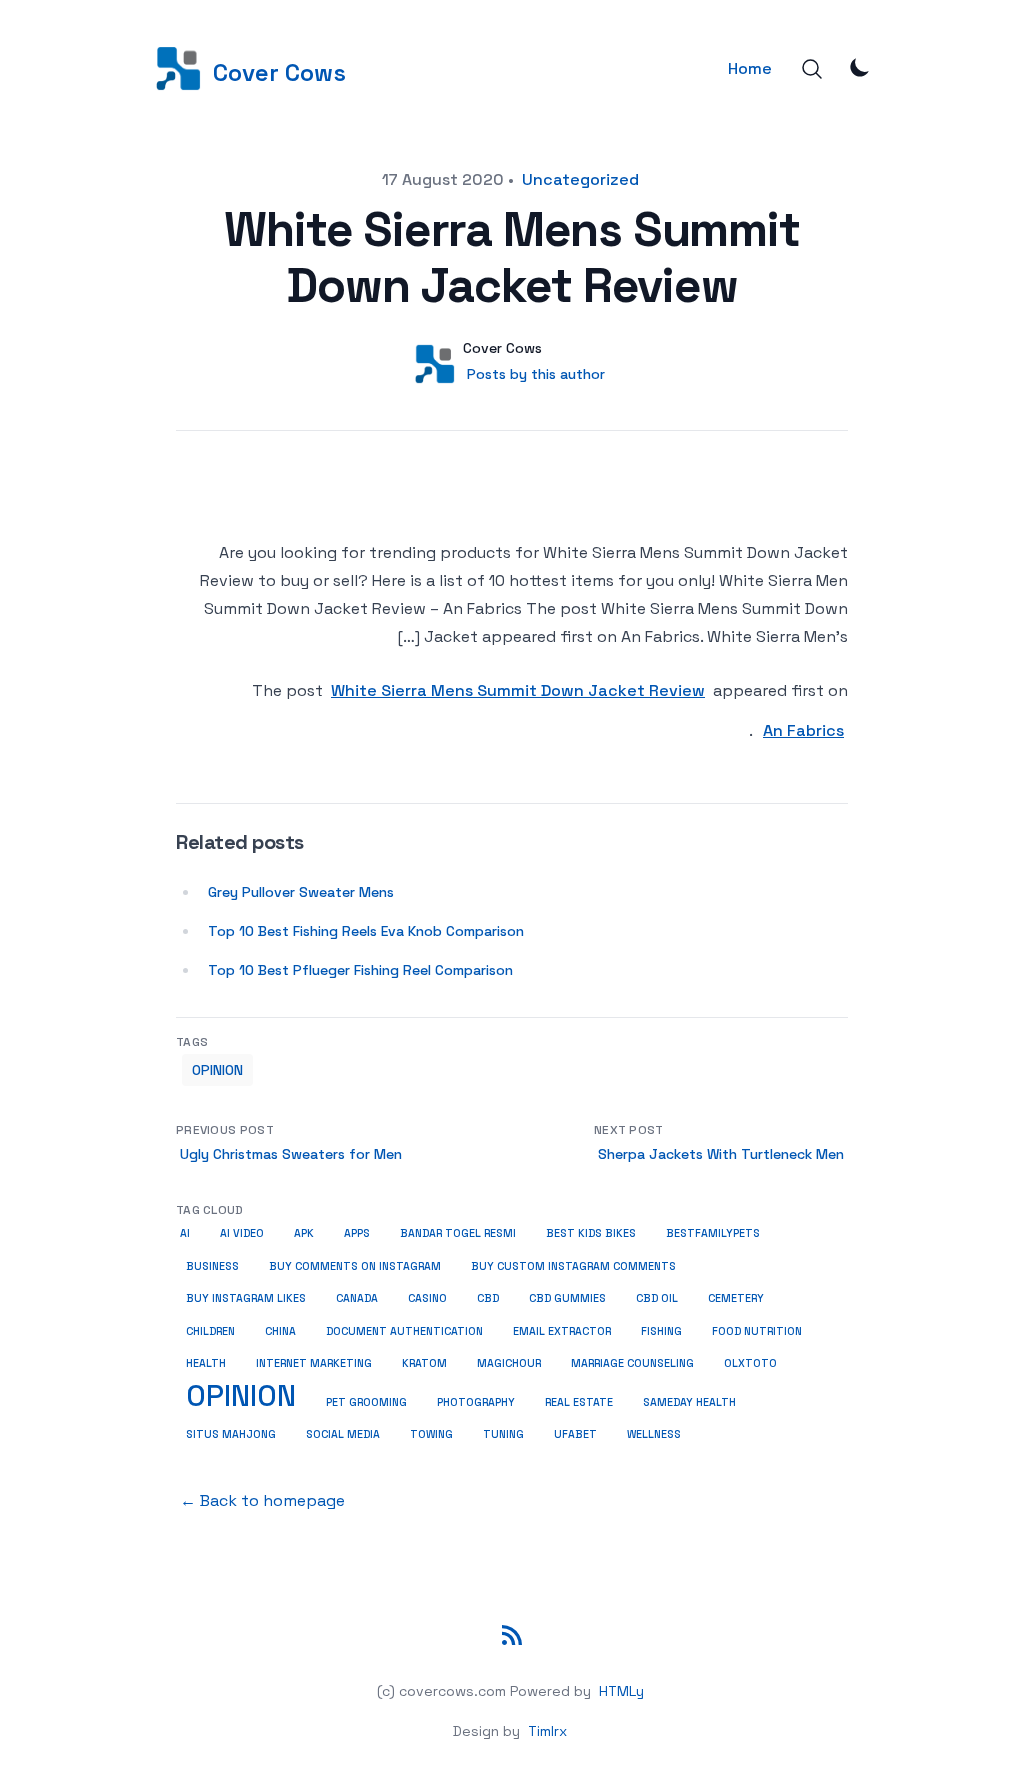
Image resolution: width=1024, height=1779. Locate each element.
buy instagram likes (246, 1298)
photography (476, 1402)
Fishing (661, 1331)
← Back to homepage (262, 1500)
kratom (424, 1363)
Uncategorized (580, 179)
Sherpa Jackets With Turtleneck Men (721, 1154)
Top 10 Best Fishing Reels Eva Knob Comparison (366, 931)
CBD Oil (657, 1298)
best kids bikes (591, 1233)
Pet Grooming (366, 1402)
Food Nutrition (757, 1331)
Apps (357, 1233)
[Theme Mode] (860, 67)
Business (212, 1266)
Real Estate (579, 1402)
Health (206, 1363)
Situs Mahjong (231, 1434)
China (280, 1331)
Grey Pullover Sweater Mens (301, 892)
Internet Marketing (314, 1363)
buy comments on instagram (355, 1266)
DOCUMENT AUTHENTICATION (404, 1331)
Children (210, 1331)
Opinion (217, 1070)
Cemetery (736, 1298)
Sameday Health (689, 1402)
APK (304, 1233)
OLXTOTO (750, 1363)
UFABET (575, 1434)
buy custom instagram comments (573, 1266)
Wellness (654, 1434)
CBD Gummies (567, 1298)
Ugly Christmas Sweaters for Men (291, 1154)
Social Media (343, 1434)
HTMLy (621, 1691)
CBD (488, 1298)
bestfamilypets (713, 1233)
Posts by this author (536, 374)
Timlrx (547, 1731)
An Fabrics (803, 730)
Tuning (503, 1434)
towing (431, 1434)
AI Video (242, 1233)
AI (185, 1233)
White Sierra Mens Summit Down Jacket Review (518, 690)
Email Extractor (562, 1331)
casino (427, 1298)
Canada (357, 1298)
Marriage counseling (632, 1363)
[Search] (812, 69)
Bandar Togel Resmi (458, 1233)
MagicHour (509, 1363)
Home (750, 68)
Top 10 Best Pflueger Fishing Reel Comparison (360, 970)
